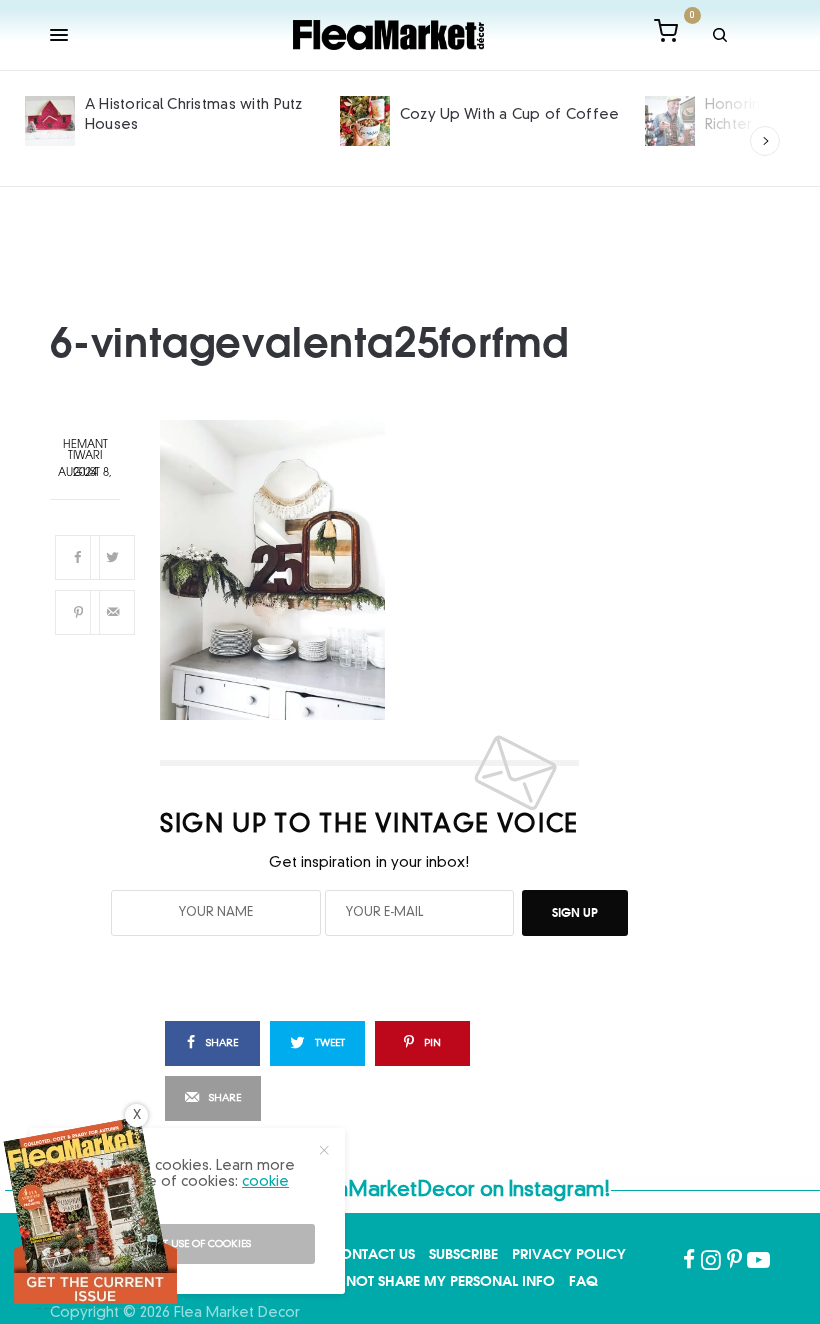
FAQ (583, 1281)
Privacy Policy (569, 1254)
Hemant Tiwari (85, 451)
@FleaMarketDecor (382, 1191)
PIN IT (381, 570)
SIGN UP (575, 912)
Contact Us (372, 1254)
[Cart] (666, 34)
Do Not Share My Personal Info (437, 1281)
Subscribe (463, 1254)
